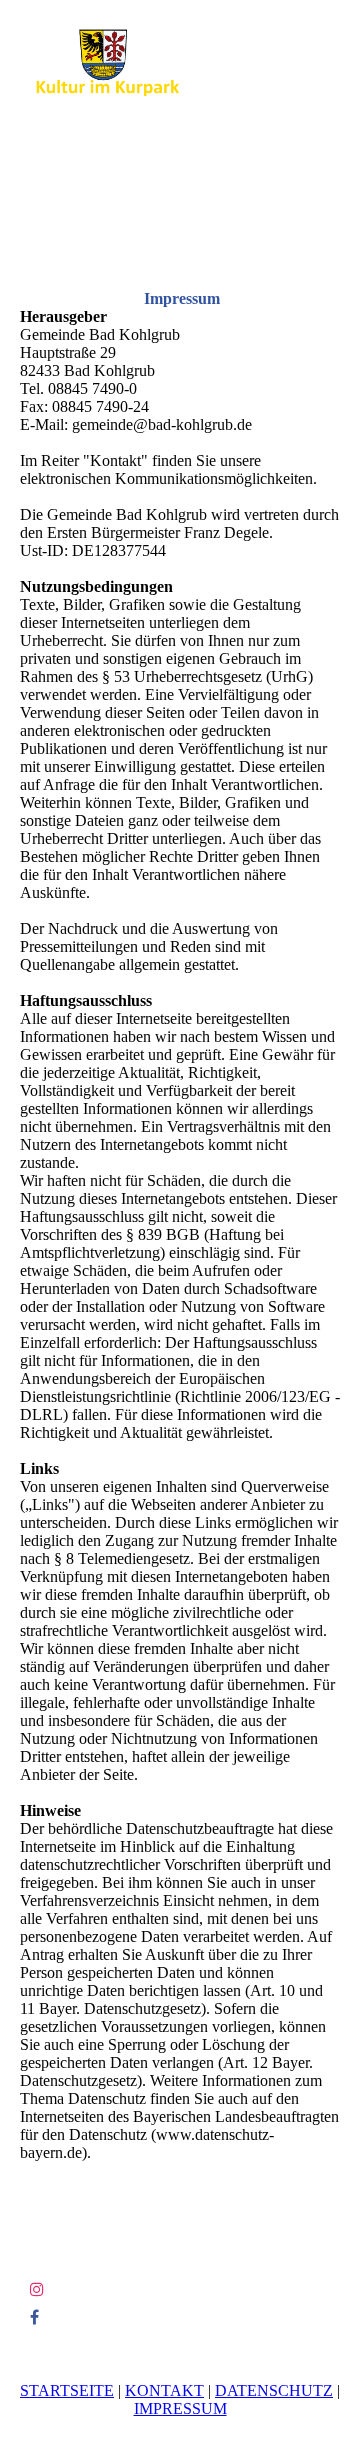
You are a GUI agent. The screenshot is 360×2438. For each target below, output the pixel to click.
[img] (102, 62)
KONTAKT (164, 2390)
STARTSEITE (67, 2390)
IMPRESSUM (180, 2408)
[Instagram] (37, 2289)
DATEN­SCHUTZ (274, 2390)
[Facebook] (34, 2317)
